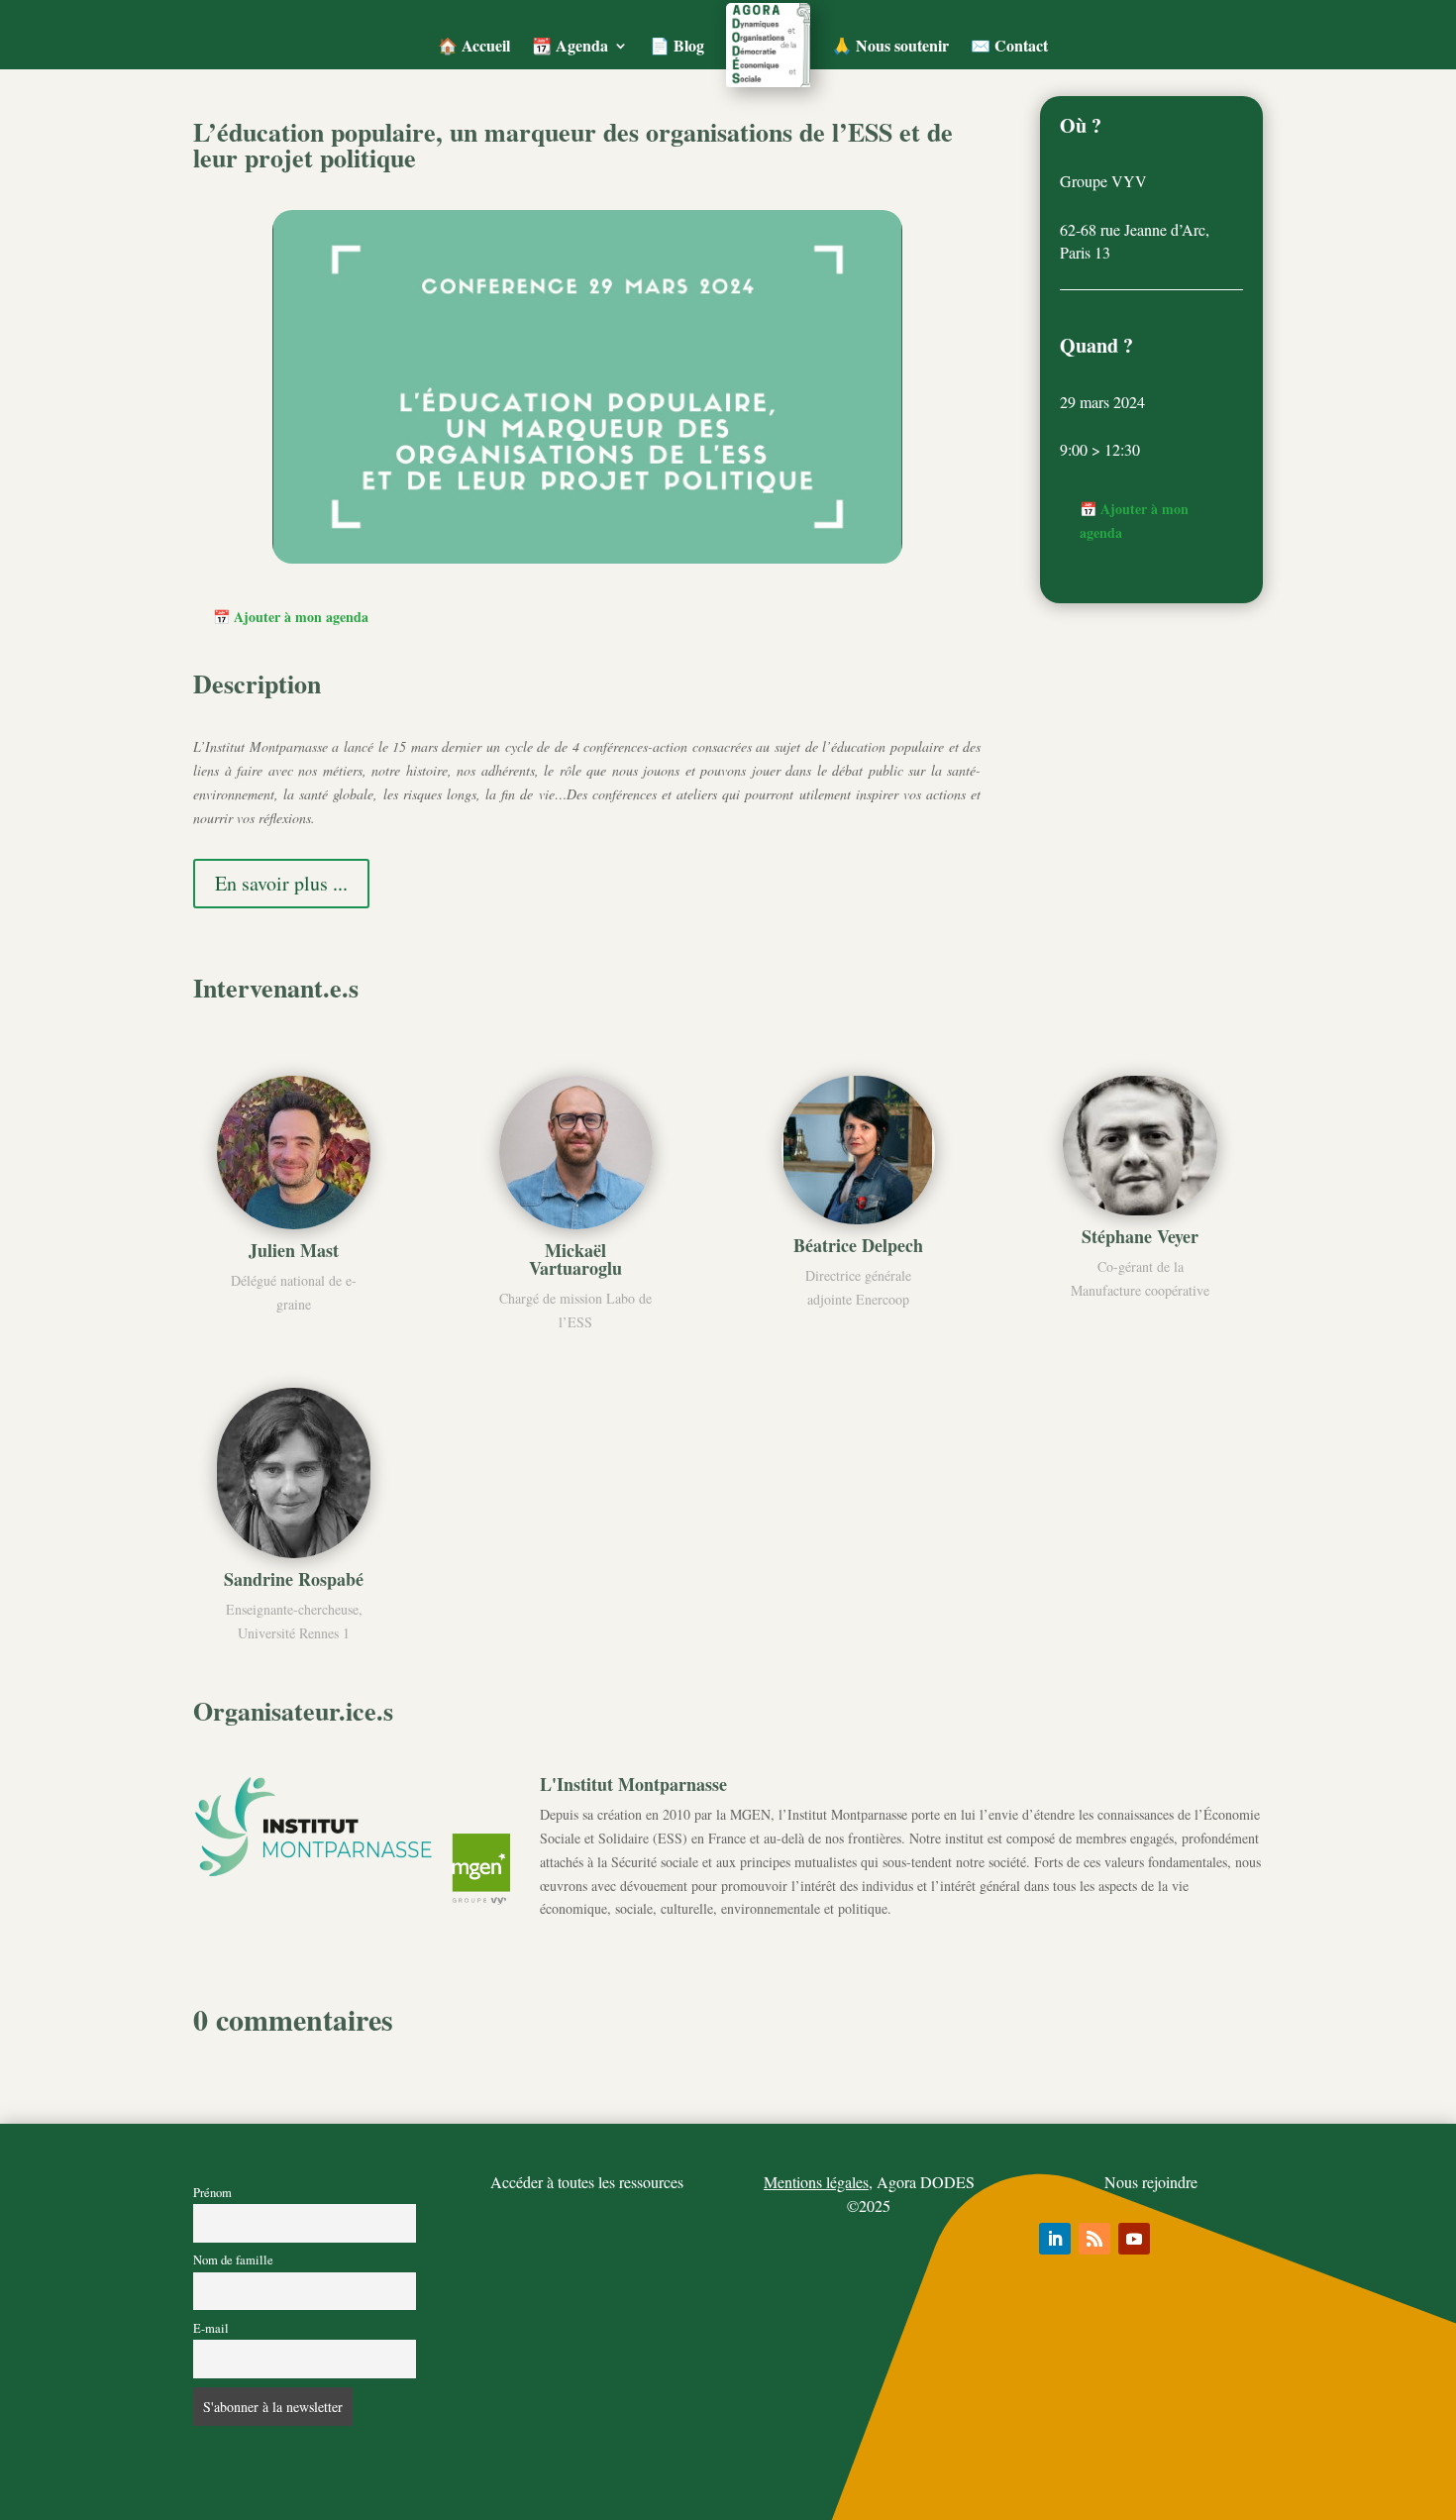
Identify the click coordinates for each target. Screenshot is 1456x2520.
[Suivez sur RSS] (1094, 2239)
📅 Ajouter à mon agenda (291, 617)
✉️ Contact (1009, 45)
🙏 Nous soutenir (890, 45)
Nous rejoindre (1151, 2182)
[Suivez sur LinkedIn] (1055, 2239)
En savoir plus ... (281, 883)
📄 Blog (677, 45)
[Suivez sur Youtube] (1134, 2239)
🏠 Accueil (474, 45)
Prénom (212, 2193)
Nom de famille (233, 2260)
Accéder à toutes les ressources (587, 2182)
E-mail (211, 2328)
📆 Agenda (570, 45)
